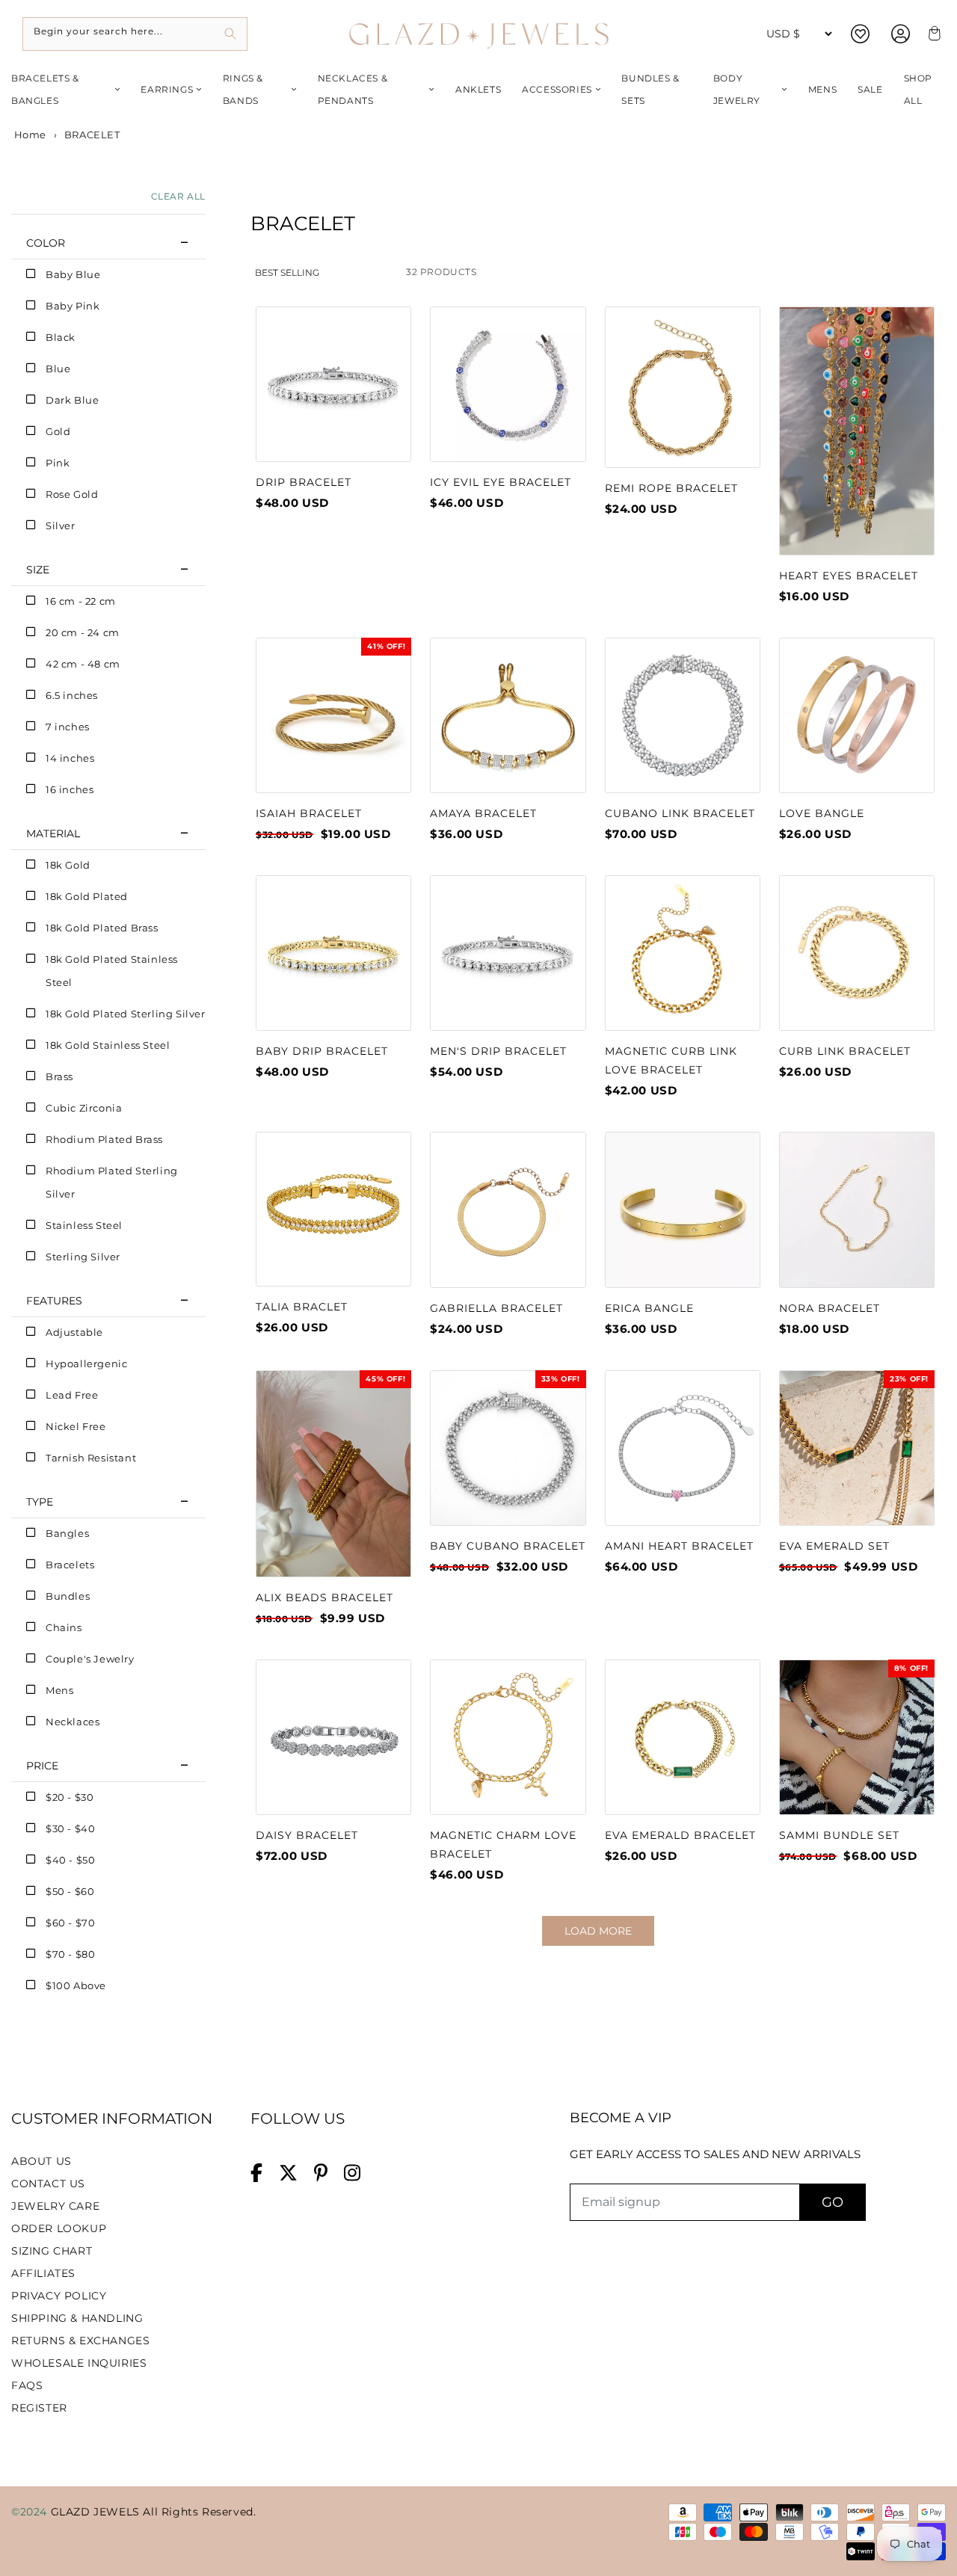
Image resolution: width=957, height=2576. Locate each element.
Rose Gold (72, 494)
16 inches (70, 789)
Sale (870, 89)
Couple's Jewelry (90, 1659)
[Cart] (932, 34)
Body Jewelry (737, 89)
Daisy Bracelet (307, 1835)
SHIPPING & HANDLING (77, 2318)
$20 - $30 (70, 1797)
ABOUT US (41, 2161)
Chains (64, 1627)
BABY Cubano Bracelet (508, 1546)
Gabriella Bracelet (496, 1308)
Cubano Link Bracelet (680, 813)
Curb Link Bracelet (845, 1051)
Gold (58, 431)
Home (29, 135)
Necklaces (73, 1722)
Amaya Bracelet (483, 813)
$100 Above (76, 1985)
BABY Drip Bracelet (322, 1051)
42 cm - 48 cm (83, 664)
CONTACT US (48, 2184)
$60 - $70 (70, 1923)
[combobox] (135, 34)
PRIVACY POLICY (59, 2296)
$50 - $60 (70, 1891)
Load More (598, 1931)
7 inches (68, 727)
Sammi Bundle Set (839, 1835)
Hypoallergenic (86, 1364)
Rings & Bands (243, 89)
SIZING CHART (52, 2251)
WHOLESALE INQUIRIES (79, 2363)
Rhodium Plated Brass (104, 1139)
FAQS (27, 2385)
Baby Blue (73, 274)
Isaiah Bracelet (309, 813)
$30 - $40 (70, 1828)
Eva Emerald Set (834, 1546)
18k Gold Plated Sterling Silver (126, 1014)
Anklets (478, 89)
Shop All (918, 89)
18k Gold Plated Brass (102, 928)
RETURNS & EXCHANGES (80, 2341)
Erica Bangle (649, 1308)
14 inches (70, 758)
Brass (59, 1076)
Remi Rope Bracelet (671, 488)
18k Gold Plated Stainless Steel (112, 971)
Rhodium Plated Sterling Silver (112, 1182)
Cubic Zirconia (84, 1108)
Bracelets (70, 1565)
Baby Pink (73, 306)
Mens (822, 89)
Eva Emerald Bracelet (680, 1835)
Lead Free (72, 1395)
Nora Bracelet (830, 1308)
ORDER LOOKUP (59, 2228)
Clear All (178, 196)
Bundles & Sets (650, 89)
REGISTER (39, 2408)
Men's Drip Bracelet (498, 1051)
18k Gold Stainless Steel (108, 1045)
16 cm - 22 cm (81, 601)
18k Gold (68, 865)
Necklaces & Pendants (353, 89)
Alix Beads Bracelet (324, 1597)
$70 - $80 (70, 1954)
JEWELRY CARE (55, 2206)
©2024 (31, 2512)
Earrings (167, 89)
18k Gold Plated (87, 896)
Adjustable (74, 1332)
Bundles (68, 1596)
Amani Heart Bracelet (679, 1546)
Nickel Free (76, 1426)
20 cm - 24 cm (83, 632)
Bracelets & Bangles (45, 89)
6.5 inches (72, 695)
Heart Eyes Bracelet (849, 576)
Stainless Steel (84, 1225)
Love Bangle (822, 813)
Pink (58, 463)
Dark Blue (72, 400)
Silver (61, 526)
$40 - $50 (70, 1860)
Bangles (67, 1533)
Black (61, 337)
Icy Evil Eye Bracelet (501, 482)
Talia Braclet (302, 1307)
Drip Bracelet (304, 482)
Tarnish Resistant (91, 1458)
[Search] (231, 34)
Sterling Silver (83, 1257)
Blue (58, 369)
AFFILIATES (43, 2273)
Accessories (557, 89)
